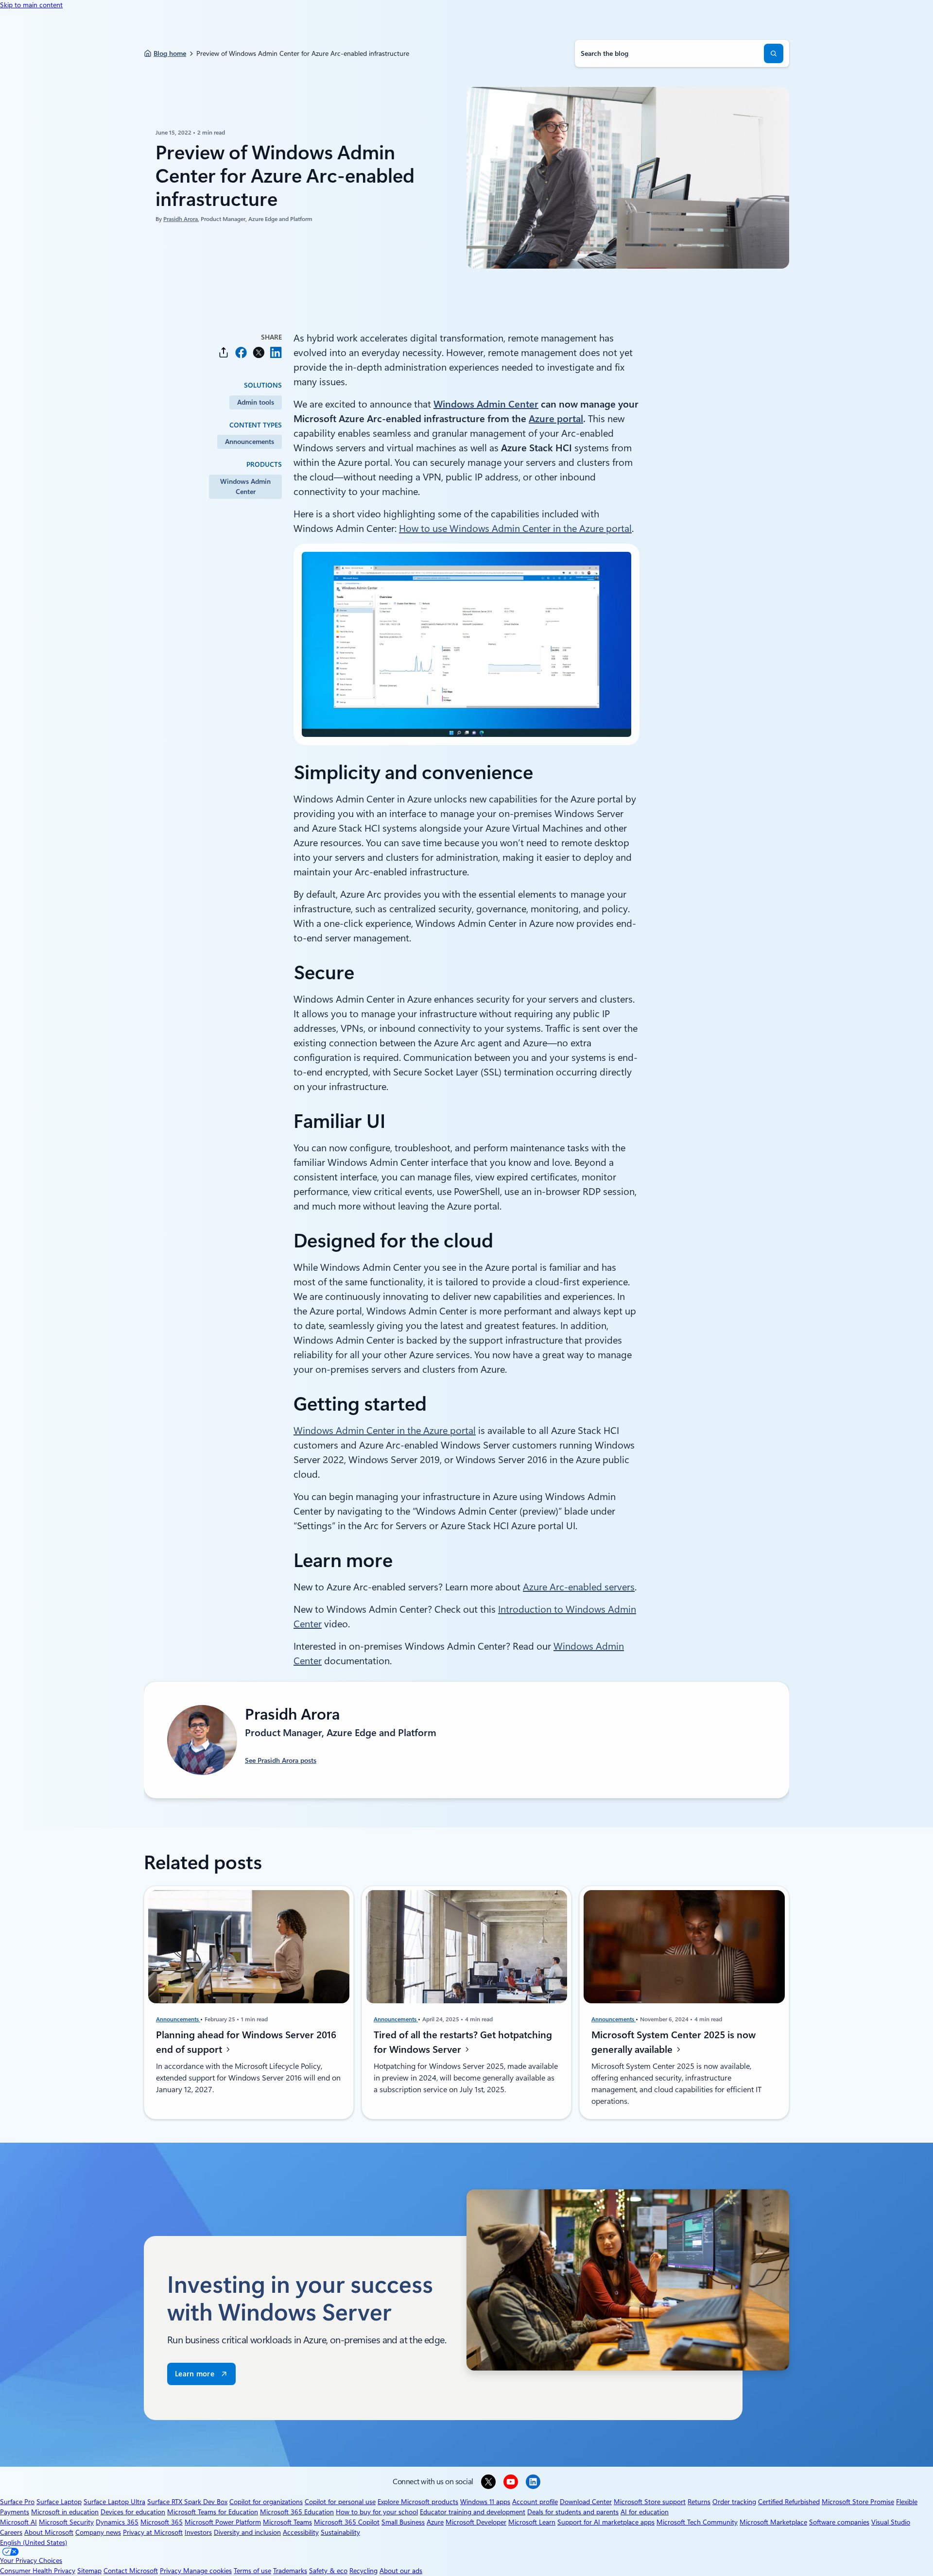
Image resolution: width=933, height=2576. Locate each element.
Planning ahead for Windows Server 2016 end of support (246, 2042)
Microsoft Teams (287, 2522)
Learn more (195, 2374)
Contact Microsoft (131, 2571)
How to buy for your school (377, 2512)
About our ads (401, 2571)
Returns (699, 2502)
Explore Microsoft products (418, 2502)
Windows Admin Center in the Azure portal (385, 1431)
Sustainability (340, 2532)
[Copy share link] (224, 352)
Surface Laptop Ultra (114, 2502)
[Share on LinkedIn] (276, 352)
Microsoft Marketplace (773, 2522)
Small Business (403, 2522)
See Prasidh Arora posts (281, 1760)
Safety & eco (328, 2571)
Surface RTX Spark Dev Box (187, 2502)
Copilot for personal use (340, 2502)
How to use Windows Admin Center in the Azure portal (515, 529)
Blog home (170, 53)
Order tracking (734, 2502)
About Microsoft (49, 2532)
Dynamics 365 (117, 2522)
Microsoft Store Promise (858, 2502)
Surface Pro (17, 2502)
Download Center (586, 2502)
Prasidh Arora (181, 219)
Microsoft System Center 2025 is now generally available (674, 2042)
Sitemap (89, 2571)
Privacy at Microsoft (153, 2532)
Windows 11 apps (485, 2502)
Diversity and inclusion (247, 2532)
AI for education (645, 2512)
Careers (11, 2532)
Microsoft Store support (650, 2502)
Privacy (172, 2571)
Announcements (250, 442)
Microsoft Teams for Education (213, 2512)
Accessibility (301, 2532)
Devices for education (133, 2512)
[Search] (774, 53)
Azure (435, 2522)
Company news (98, 2532)
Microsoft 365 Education (297, 2512)
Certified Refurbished (789, 2502)
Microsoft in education (65, 2512)
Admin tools (256, 402)
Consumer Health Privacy (38, 2571)
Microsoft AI (18, 2522)
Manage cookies (207, 2571)
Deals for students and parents (573, 2512)
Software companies (839, 2522)
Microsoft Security (66, 2522)
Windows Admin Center (245, 486)
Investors (198, 2532)
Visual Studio (891, 2522)
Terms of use (252, 2571)
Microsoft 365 (162, 2522)
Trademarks (290, 2571)
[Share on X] (259, 352)
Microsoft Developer (476, 2522)
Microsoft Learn (532, 2522)
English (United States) (34, 2542)
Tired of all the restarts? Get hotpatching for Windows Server (463, 2042)
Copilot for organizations (266, 2502)
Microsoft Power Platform (223, 2522)
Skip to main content (31, 5)
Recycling (363, 2571)
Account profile (535, 2502)
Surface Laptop (59, 2502)
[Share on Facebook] (241, 352)
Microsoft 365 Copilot (347, 2522)
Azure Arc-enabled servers (579, 1587)
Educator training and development (473, 2512)
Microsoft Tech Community (697, 2522)
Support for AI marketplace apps (606, 2522)
